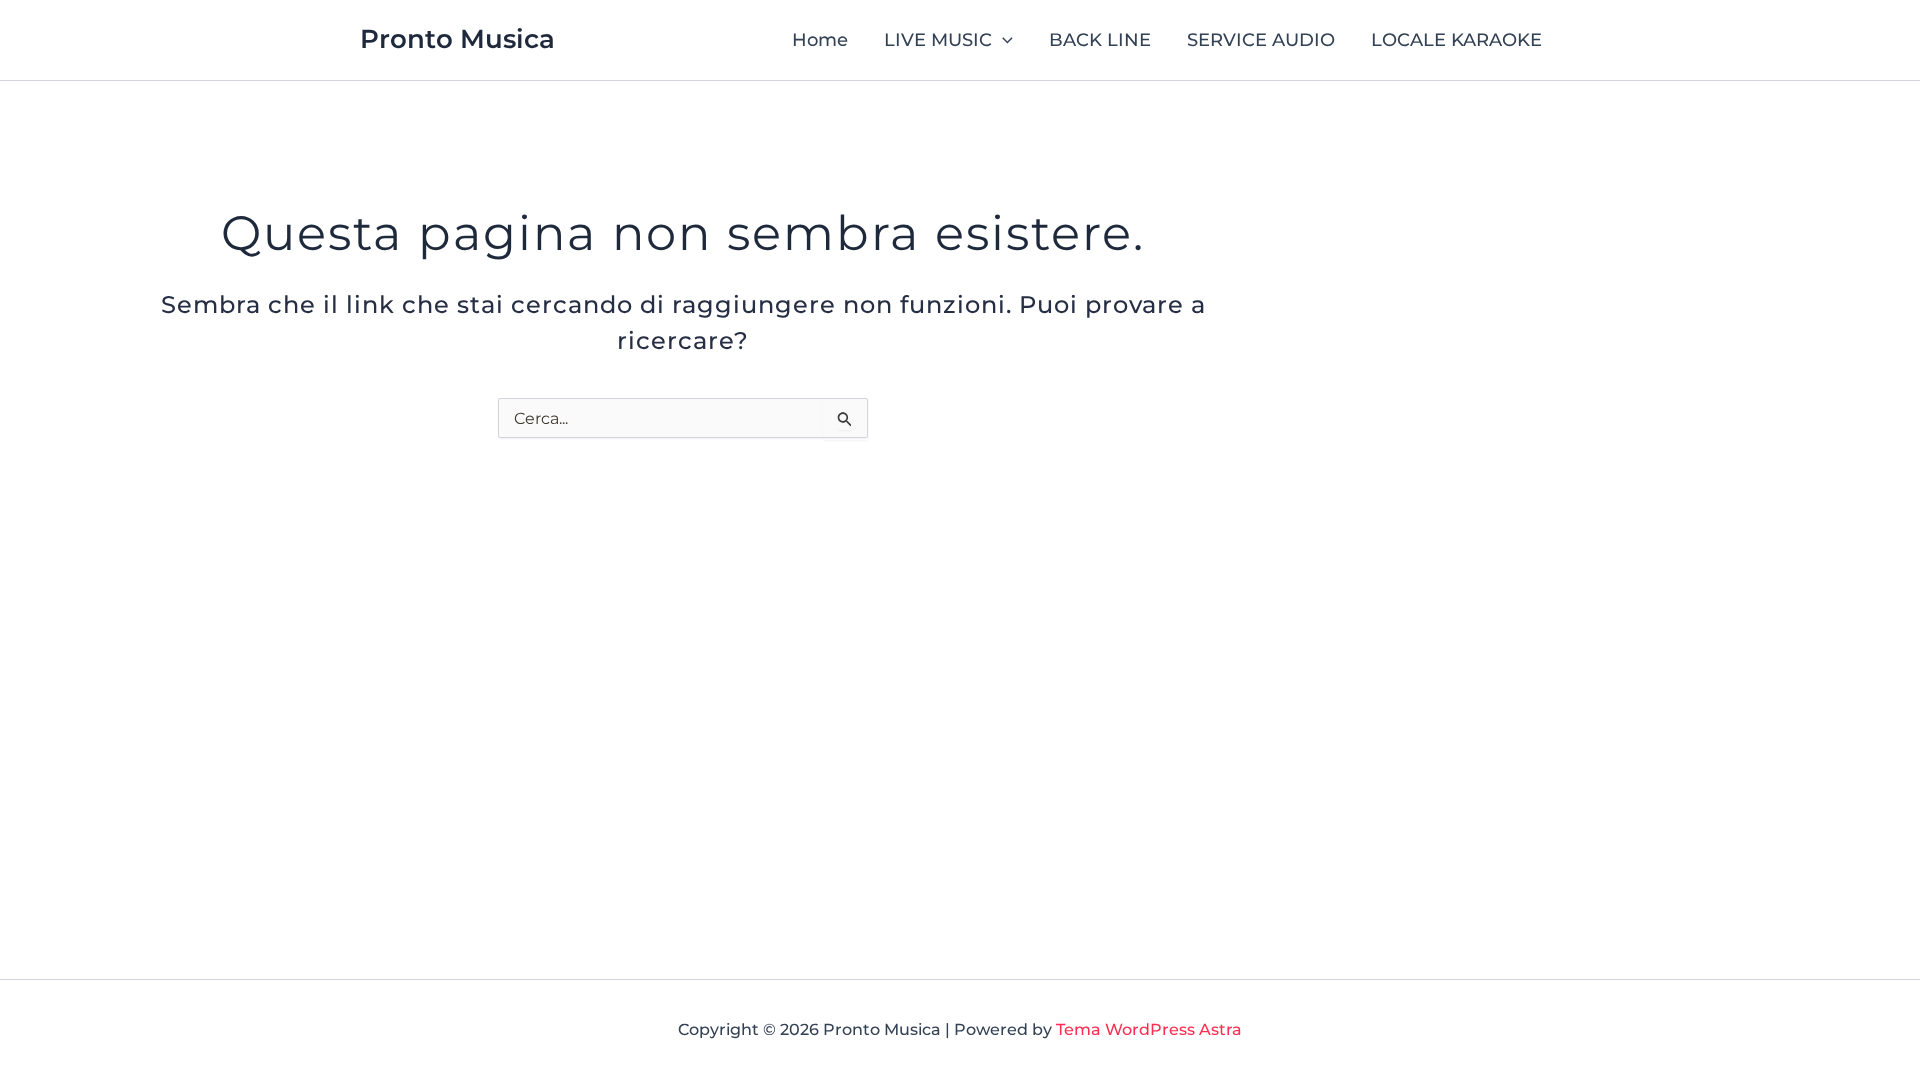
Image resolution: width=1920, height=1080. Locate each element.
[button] (1002, 40)
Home (820, 40)
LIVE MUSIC (938, 40)
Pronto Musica (457, 39)
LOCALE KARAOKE (1456, 40)
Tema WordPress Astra (1149, 1029)
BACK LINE (1100, 40)
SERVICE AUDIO (1261, 40)
